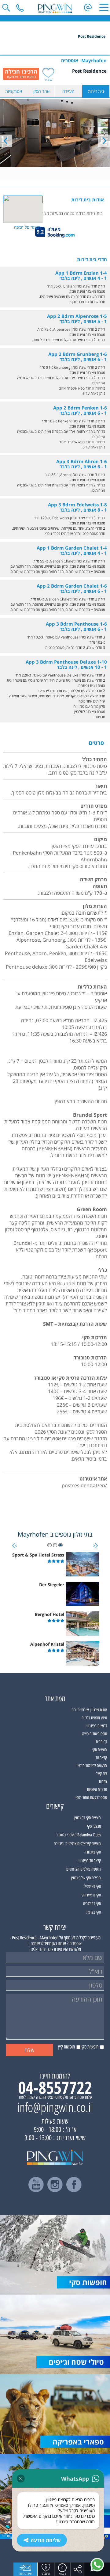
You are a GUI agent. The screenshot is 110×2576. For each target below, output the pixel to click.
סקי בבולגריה (92, 1904)
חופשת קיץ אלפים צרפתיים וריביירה (77, 1844)
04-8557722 (55, 2087)
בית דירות (96, 91)
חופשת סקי (100, 1750)
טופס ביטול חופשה (95, 1734)
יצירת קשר (25, 2573)
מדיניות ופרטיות (97, 1790)
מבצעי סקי (94, 1826)
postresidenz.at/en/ (84, 1485)
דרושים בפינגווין (96, 1726)
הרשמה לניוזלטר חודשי (92, 1766)
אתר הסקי (41, 91)
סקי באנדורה (93, 1852)
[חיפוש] (6, 8)
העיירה (68, 91)
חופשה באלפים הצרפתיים (84, 1869)
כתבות (103, 1782)
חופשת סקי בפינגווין (88, 1818)
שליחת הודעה (46, 2540)
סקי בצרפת (94, 1912)
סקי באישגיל (93, 1886)
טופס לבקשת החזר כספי (91, 1798)
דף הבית (101, 1742)
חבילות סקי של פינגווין (86, 1878)
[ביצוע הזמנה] (21, 74)
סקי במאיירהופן (91, 1895)
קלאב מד (101, 1758)
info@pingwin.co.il (55, 2107)
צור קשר (101, 1774)
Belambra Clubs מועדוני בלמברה (78, 1835)
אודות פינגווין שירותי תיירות (89, 1710)
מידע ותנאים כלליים (94, 1718)
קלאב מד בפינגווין (89, 1861)
